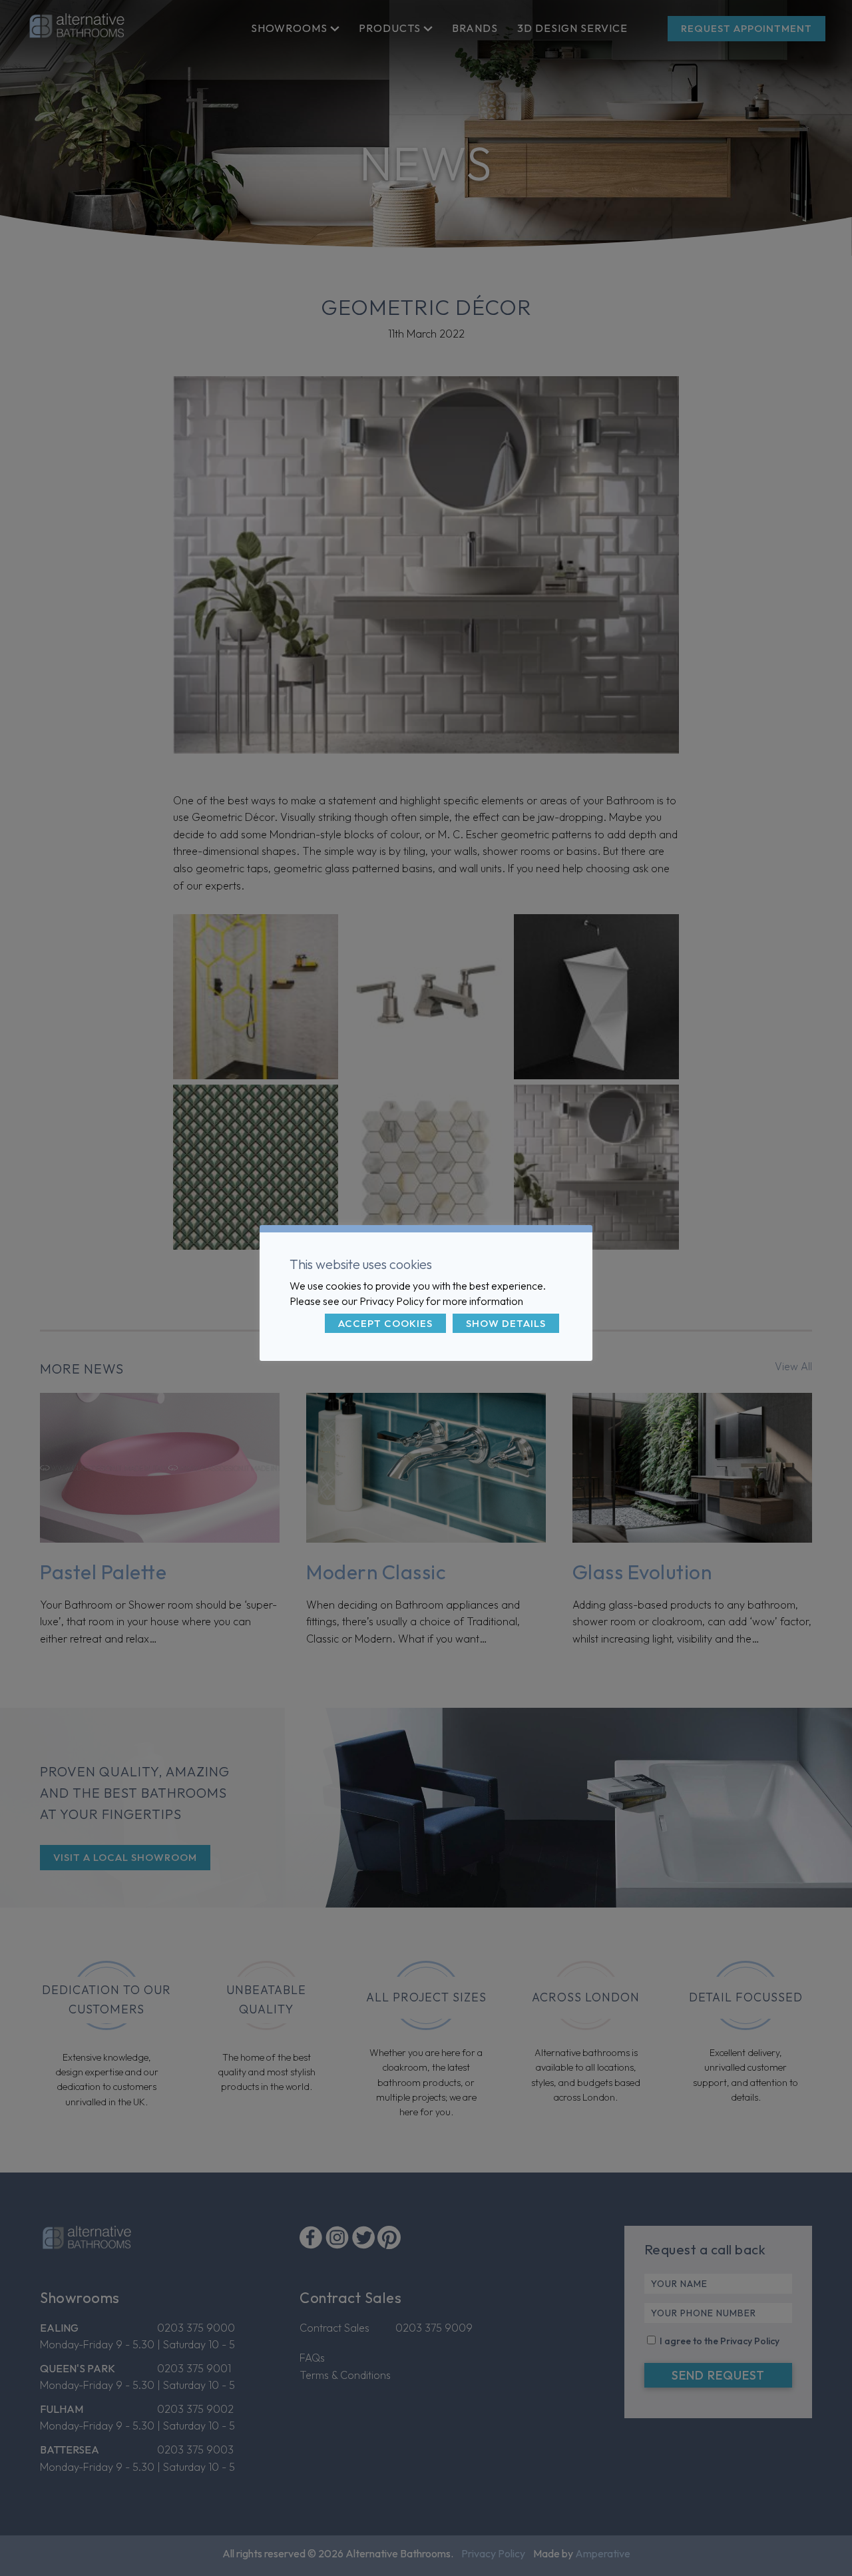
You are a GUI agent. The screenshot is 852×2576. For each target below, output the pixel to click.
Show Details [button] (506, 1323)
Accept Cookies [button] (385, 1323)
